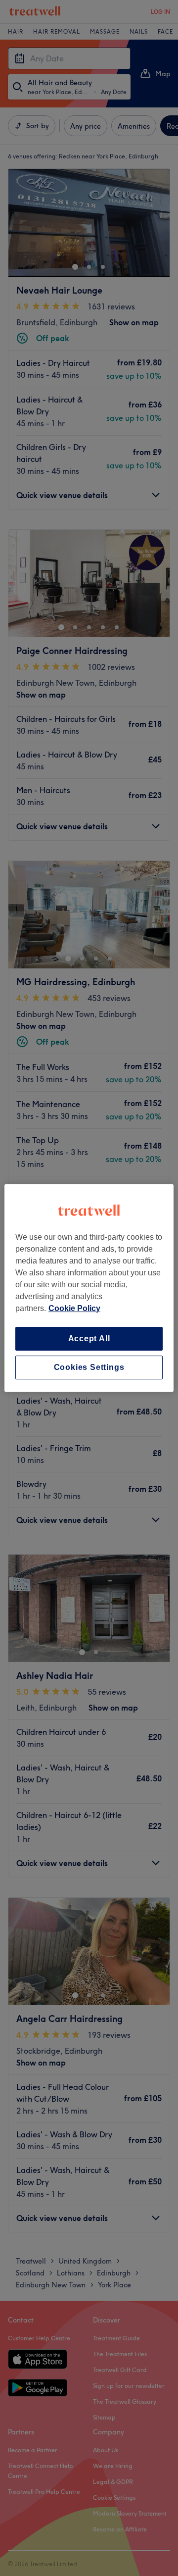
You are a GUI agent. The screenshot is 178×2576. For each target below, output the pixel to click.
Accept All (89, 1339)
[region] (89, 1288)
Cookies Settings (89, 1367)
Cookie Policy (74, 1308)
